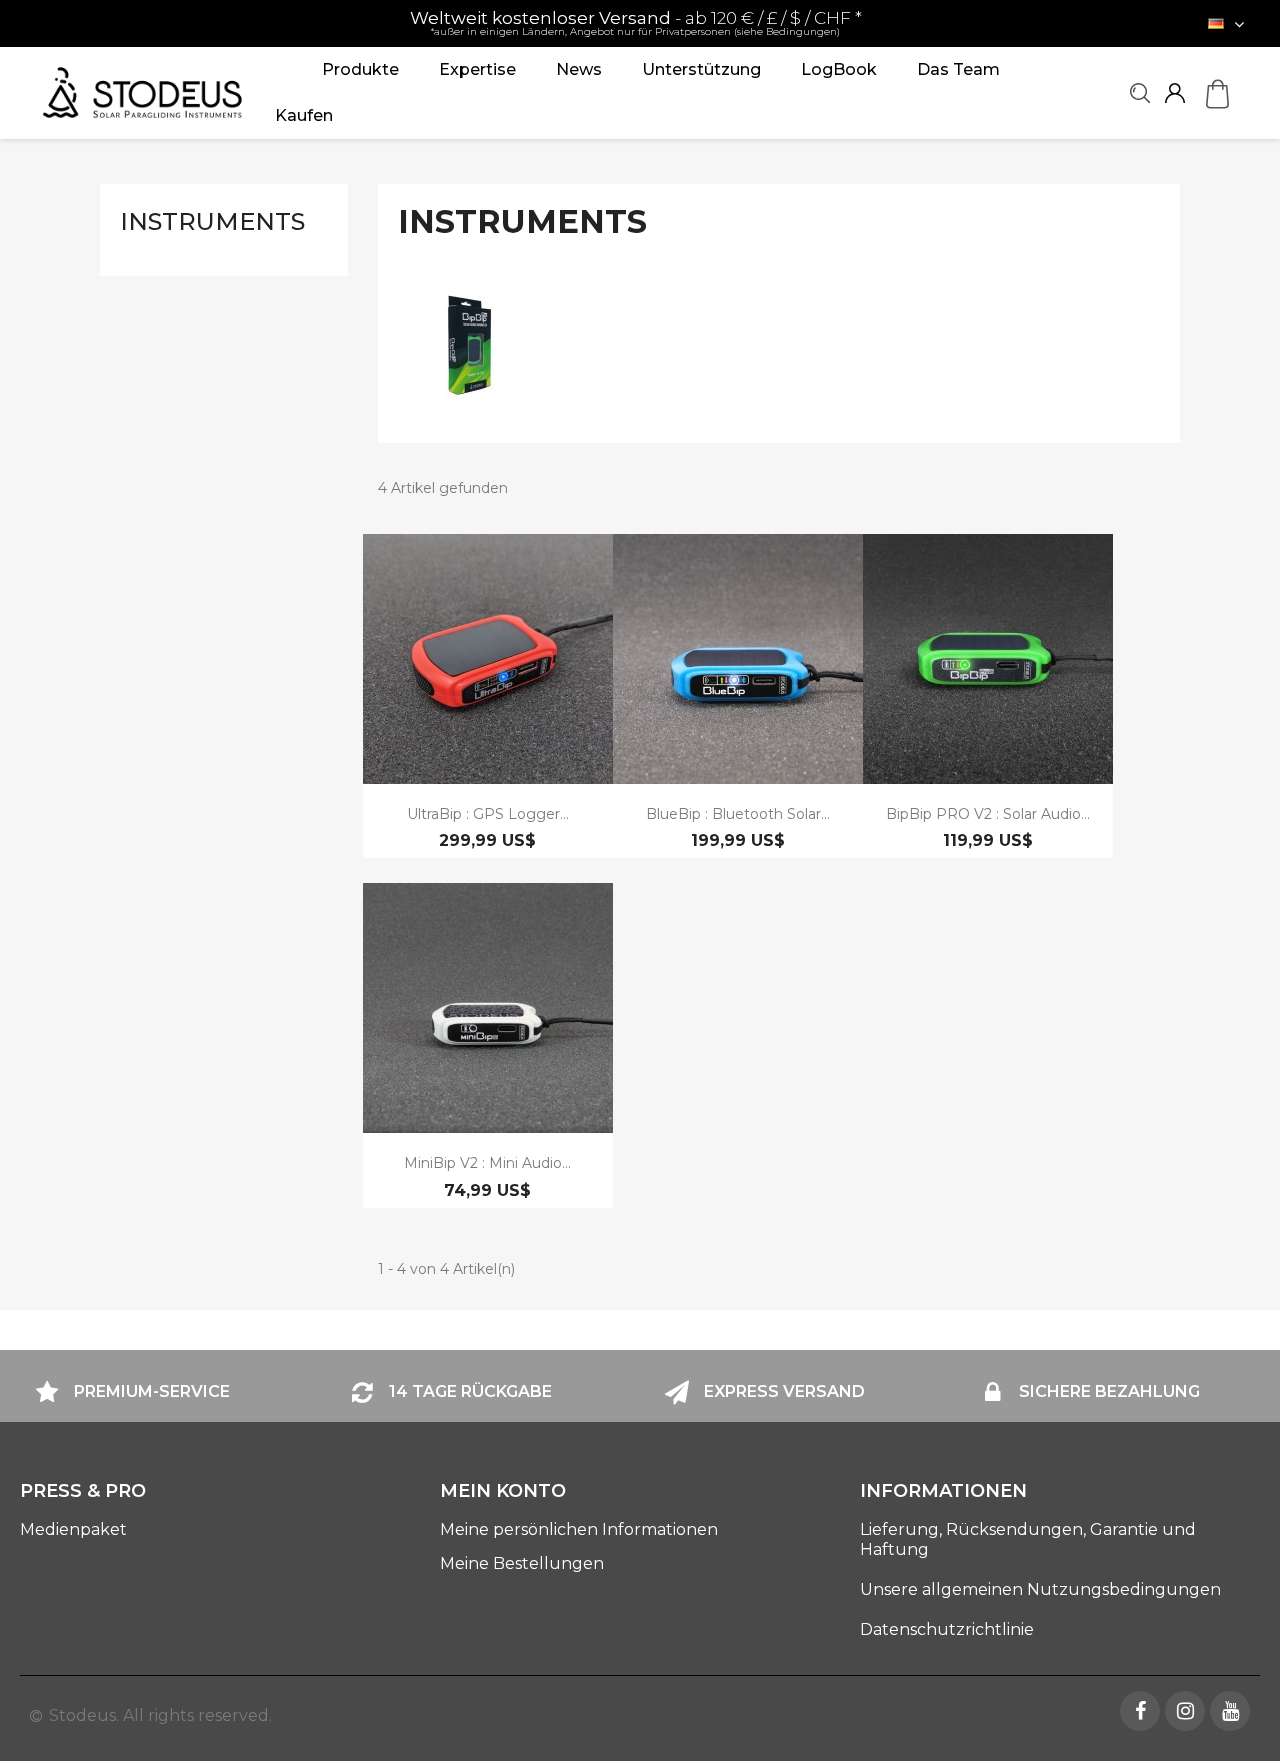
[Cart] (1217, 93)
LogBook (839, 69)
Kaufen (304, 115)
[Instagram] (1185, 1711)
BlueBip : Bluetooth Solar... (738, 814)
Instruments (212, 221)
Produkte (360, 69)
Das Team (958, 69)
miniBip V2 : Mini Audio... (487, 1163)
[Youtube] (1230, 1711)
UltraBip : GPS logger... (488, 814)
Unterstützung (701, 69)
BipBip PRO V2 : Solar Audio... (988, 814)
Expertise (477, 69)
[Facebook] (1140, 1711)
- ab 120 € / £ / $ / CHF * (636, 22)
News (579, 69)
